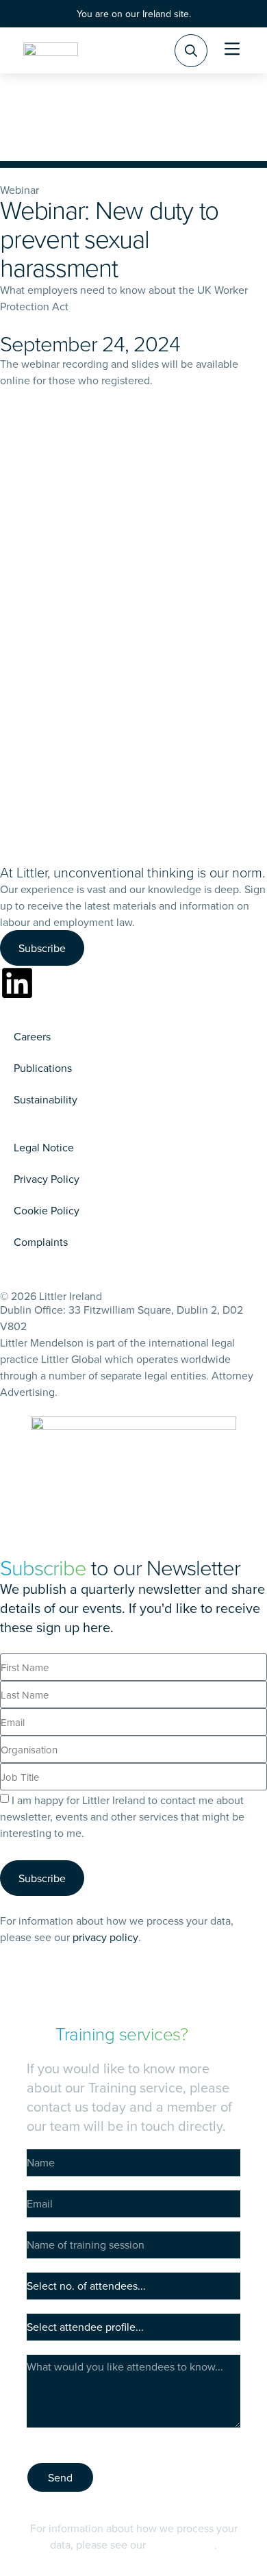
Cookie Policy (47, 1210)
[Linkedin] (17, 983)
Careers (32, 1036)
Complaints (41, 1242)
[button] (232, 50)
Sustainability (46, 1099)
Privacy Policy (47, 1179)
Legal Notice (44, 1147)
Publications (43, 1068)
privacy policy (105, 1937)
